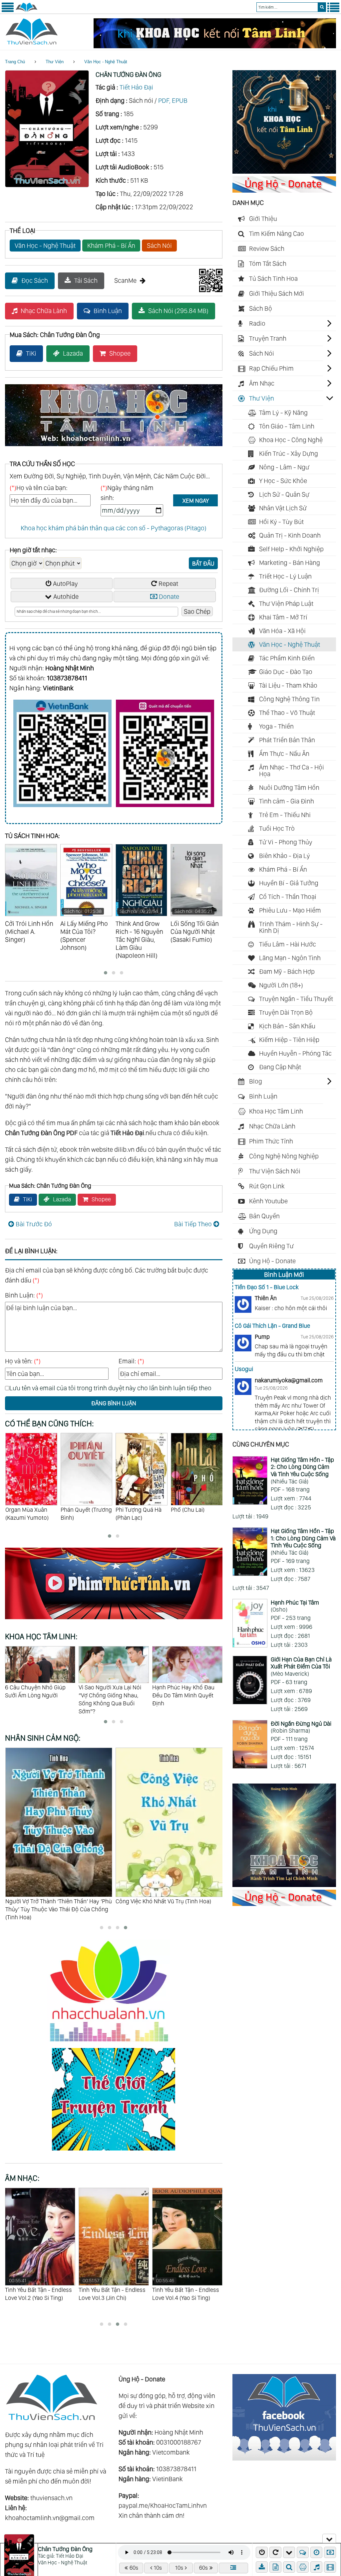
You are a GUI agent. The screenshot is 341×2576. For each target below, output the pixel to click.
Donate (169, 597)
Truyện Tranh (268, 338)
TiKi (31, 353)
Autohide (66, 597)
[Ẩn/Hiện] (329, 2538)
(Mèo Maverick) (301, 1666)
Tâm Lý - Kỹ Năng (283, 413)
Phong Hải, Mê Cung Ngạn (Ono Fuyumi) (141, 1513)
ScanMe (125, 280)
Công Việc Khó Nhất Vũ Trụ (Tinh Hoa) (53, 1901)
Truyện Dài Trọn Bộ (286, 1012)
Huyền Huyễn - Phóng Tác (295, 1053)
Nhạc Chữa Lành (44, 311)
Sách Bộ (261, 308)
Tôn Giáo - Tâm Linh (287, 426)
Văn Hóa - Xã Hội (282, 631)
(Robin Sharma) (301, 1727)
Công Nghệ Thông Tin (289, 699)
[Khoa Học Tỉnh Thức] (114, 447)
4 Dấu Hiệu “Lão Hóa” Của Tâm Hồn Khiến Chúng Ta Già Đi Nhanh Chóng (112, 1695)
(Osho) (295, 1606)
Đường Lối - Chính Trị (289, 590)
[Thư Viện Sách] (26, 11)
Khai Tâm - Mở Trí (283, 617)
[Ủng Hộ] (284, 190)
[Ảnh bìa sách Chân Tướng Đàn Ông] (47, 185)
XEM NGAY (196, 501)
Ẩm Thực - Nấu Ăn (284, 754)
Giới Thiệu (263, 219)
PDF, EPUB (173, 100)
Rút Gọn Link (267, 1186)
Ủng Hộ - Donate (272, 1261)
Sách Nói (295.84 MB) (178, 311)
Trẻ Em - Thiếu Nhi (285, 815)
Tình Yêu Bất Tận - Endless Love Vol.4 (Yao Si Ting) (112, 2289)
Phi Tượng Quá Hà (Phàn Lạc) (28, 1513)
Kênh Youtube (268, 1201)
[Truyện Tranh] (114, 2151)
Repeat (168, 584)
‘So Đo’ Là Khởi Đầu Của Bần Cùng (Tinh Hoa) (166, 1905)
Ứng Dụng (263, 1231)
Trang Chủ (15, 62)
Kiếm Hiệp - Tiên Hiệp (289, 1040)
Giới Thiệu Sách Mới (277, 293)
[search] (322, 7)
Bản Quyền (264, 1216)
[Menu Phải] (333, 11)
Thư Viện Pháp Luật (286, 603)
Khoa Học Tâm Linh (276, 1111)
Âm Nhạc (262, 383)
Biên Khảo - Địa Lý (285, 856)
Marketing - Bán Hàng (290, 563)
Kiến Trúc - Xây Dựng (289, 453)
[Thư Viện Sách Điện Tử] (284, 2458)
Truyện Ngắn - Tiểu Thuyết (296, 999)
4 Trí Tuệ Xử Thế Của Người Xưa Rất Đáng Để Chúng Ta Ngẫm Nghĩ (187, 1695)
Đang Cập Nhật (280, 1067)
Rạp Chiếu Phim (271, 368)
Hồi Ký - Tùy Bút (281, 522)
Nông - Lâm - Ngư (284, 467)
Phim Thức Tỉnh (271, 1141)
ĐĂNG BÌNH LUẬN (114, 1403)
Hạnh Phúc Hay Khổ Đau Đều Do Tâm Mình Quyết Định (36, 1695)
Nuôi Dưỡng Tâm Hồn (289, 787)
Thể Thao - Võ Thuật (287, 713)
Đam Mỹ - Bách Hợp (287, 971)
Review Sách (267, 249)
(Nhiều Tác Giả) (302, 1470)
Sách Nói (159, 246)
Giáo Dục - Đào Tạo (286, 672)
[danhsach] (233, 2568)
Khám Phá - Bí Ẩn (111, 246)
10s (158, 2568)
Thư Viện (55, 62)
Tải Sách (86, 280)
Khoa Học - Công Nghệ (291, 440)
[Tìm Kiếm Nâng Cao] (290, 2567)
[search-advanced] (289, 2567)
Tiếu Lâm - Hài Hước (288, 944)
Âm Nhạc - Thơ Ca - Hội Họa (292, 771)
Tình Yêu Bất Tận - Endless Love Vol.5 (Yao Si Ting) (186, 2289)
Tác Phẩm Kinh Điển (287, 658)
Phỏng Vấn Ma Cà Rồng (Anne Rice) (193, 1513)
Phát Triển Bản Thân (287, 740)
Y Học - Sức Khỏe (283, 481)
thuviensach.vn (51, 2498)
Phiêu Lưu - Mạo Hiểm (290, 910)
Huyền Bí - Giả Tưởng (289, 883)
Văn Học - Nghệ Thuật (106, 62)
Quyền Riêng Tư (271, 1246)
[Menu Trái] (8, 11)
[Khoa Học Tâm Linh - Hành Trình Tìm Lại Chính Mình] (284, 1885)
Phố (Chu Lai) (77, 1509)
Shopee (120, 353)
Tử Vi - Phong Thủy (286, 842)
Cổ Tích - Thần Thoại (288, 897)
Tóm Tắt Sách (268, 263)
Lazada (73, 353)
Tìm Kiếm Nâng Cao (277, 234)
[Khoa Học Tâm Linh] (284, 171)
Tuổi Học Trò (277, 828)
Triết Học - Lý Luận (285, 576)
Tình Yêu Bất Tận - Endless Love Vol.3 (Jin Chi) (38, 2289)
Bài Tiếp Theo (193, 1224)
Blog (256, 1081)
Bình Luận (108, 311)
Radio (257, 323)
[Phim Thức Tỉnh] (114, 1620)
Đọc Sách (35, 280)
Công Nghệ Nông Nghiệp (284, 1156)
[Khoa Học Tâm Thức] (215, 46)
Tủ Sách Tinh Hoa (273, 278)
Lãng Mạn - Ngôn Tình (290, 958)
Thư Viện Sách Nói (275, 1171)
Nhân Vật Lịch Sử (283, 508)
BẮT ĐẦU (203, 563)
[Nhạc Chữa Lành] (114, 2043)
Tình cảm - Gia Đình (287, 801)
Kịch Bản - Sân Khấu (287, 1026)
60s (134, 2568)
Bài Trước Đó (34, 1224)
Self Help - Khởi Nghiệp (291, 549)
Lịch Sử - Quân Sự (284, 494)
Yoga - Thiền (276, 726)
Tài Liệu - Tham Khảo (288, 685)
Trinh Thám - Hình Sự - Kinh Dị (291, 927)
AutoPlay (65, 584)
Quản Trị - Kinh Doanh (290, 535)
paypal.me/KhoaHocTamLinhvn (163, 2505)
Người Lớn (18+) (281, 985)
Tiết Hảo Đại (136, 87)
